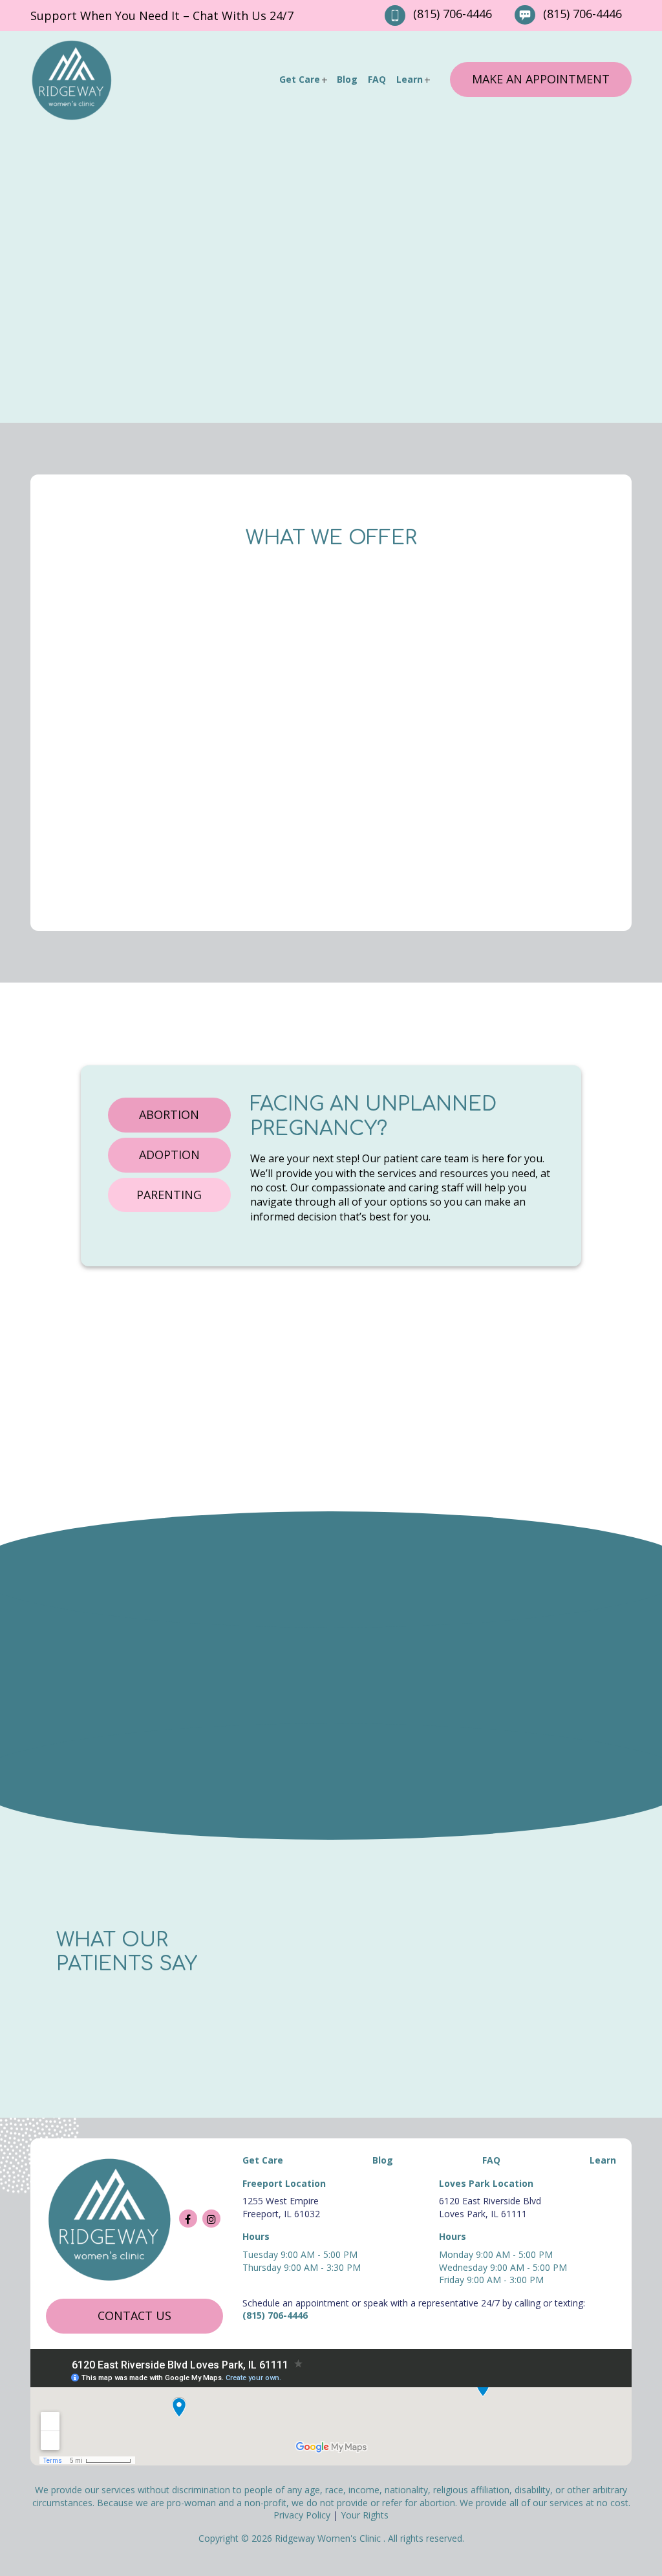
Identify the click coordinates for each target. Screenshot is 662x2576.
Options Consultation (468, 636)
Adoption (169, 1155)
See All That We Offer (468, 799)
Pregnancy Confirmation (194, 795)
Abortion (169, 1114)
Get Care (300, 79)
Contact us (134, 2315)
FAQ (377, 79)
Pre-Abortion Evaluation (194, 636)
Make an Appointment (541, 79)
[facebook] (188, 2219)
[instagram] (211, 2219)
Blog (347, 79)
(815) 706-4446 (453, 14)
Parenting (169, 1195)
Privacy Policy (302, 2516)
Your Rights (365, 2516)
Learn (410, 79)
